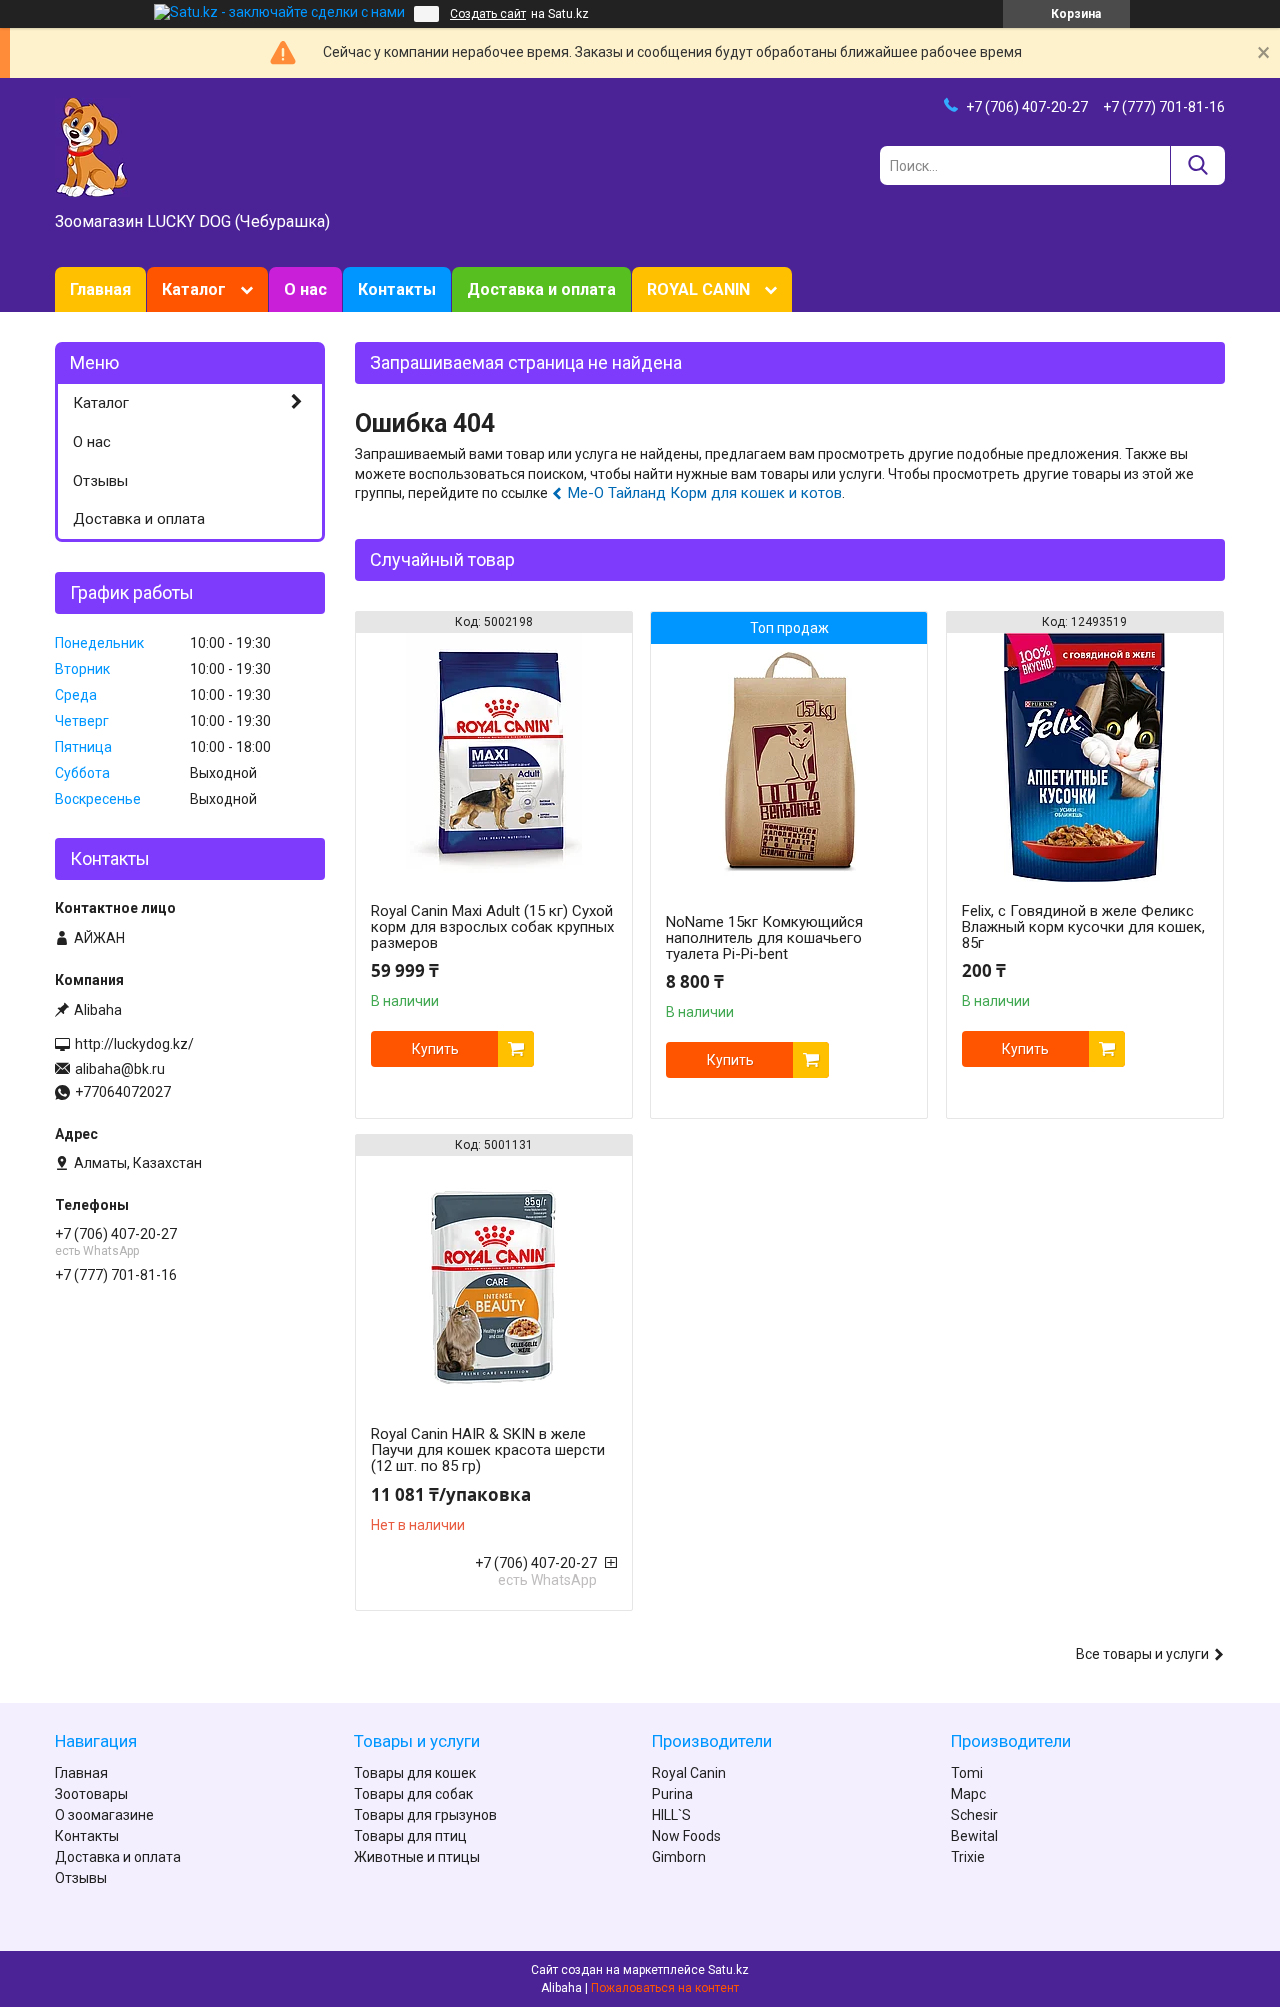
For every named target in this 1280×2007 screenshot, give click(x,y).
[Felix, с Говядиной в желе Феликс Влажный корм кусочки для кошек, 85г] (1085, 758)
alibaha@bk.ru (120, 1069)
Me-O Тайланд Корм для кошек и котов (705, 493)
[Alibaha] (92, 146)
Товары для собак (413, 1794)
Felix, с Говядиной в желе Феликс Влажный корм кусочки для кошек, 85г (1083, 927)
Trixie (968, 1857)
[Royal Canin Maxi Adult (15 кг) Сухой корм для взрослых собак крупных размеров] (494, 758)
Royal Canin (689, 1773)
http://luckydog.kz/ (134, 1044)
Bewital (974, 1836)
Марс (968, 1794)
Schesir (974, 1815)
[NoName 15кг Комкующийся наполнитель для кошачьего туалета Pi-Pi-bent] (789, 769)
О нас (305, 289)
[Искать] (1197, 165)
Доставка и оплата (541, 289)
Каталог (194, 289)
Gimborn (679, 1857)
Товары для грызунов (425, 1815)
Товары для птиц (410, 1836)
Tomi (967, 1773)
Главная (100, 289)
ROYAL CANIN (698, 289)
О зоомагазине (104, 1815)
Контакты (397, 289)
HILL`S (671, 1815)
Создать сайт (488, 14)
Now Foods (686, 1836)
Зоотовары (91, 1794)
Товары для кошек (415, 1773)
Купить (435, 1049)
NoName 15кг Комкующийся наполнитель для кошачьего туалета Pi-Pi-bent (764, 938)
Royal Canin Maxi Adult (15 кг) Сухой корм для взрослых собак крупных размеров (492, 927)
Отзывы (100, 481)
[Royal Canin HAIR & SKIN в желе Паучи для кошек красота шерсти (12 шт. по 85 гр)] (494, 1281)
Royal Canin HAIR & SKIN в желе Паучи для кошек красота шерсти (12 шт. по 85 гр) (488, 1450)
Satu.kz (728, 1970)
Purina (672, 1794)
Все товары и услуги (1142, 1654)
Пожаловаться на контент (665, 1988)
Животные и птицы (417, 1857)
